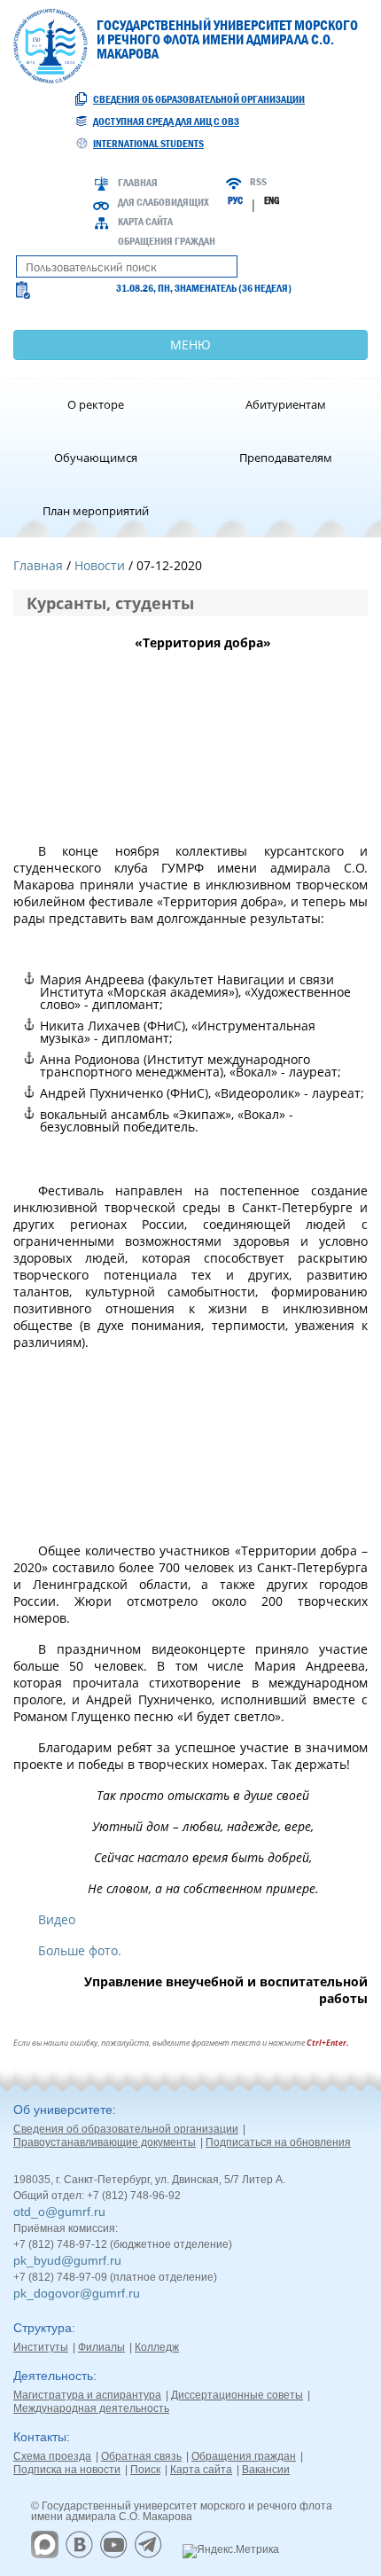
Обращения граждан (167, 241)
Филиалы (101, 2347)
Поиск (145, 2470)
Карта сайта (145, 222)
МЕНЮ (190, 345)
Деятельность (53, 2376)
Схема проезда (52, 2456)
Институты (41, 2347)
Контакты (40, 2437)
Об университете (63, 2110)
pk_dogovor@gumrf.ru (77, 2293)
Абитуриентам (286, 404)
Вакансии (266, 2470)
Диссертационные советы (237, 2395)
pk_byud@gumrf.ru (67, 2260)
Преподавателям (286, 458)
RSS (258, 182)
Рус (235, 200)
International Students (148, 144)
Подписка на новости (67, 2470)
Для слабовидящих (163, 202)
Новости (100, 565)
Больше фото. (80, 1950)
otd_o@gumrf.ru (59, 2212)
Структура (43, 2328)
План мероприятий (96, 511)
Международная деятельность (91, 2408)
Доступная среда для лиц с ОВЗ (166, 121)
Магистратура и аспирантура (87, 2395)
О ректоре (96, 404)
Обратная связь (141, 2456)
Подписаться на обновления (278, 2142)
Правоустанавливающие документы (105, 2142)
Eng (272, 200)
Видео (57, 1919)
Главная (138, 183)
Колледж (157, 2347)
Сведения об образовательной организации (199, 99)
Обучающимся (96, 458)
